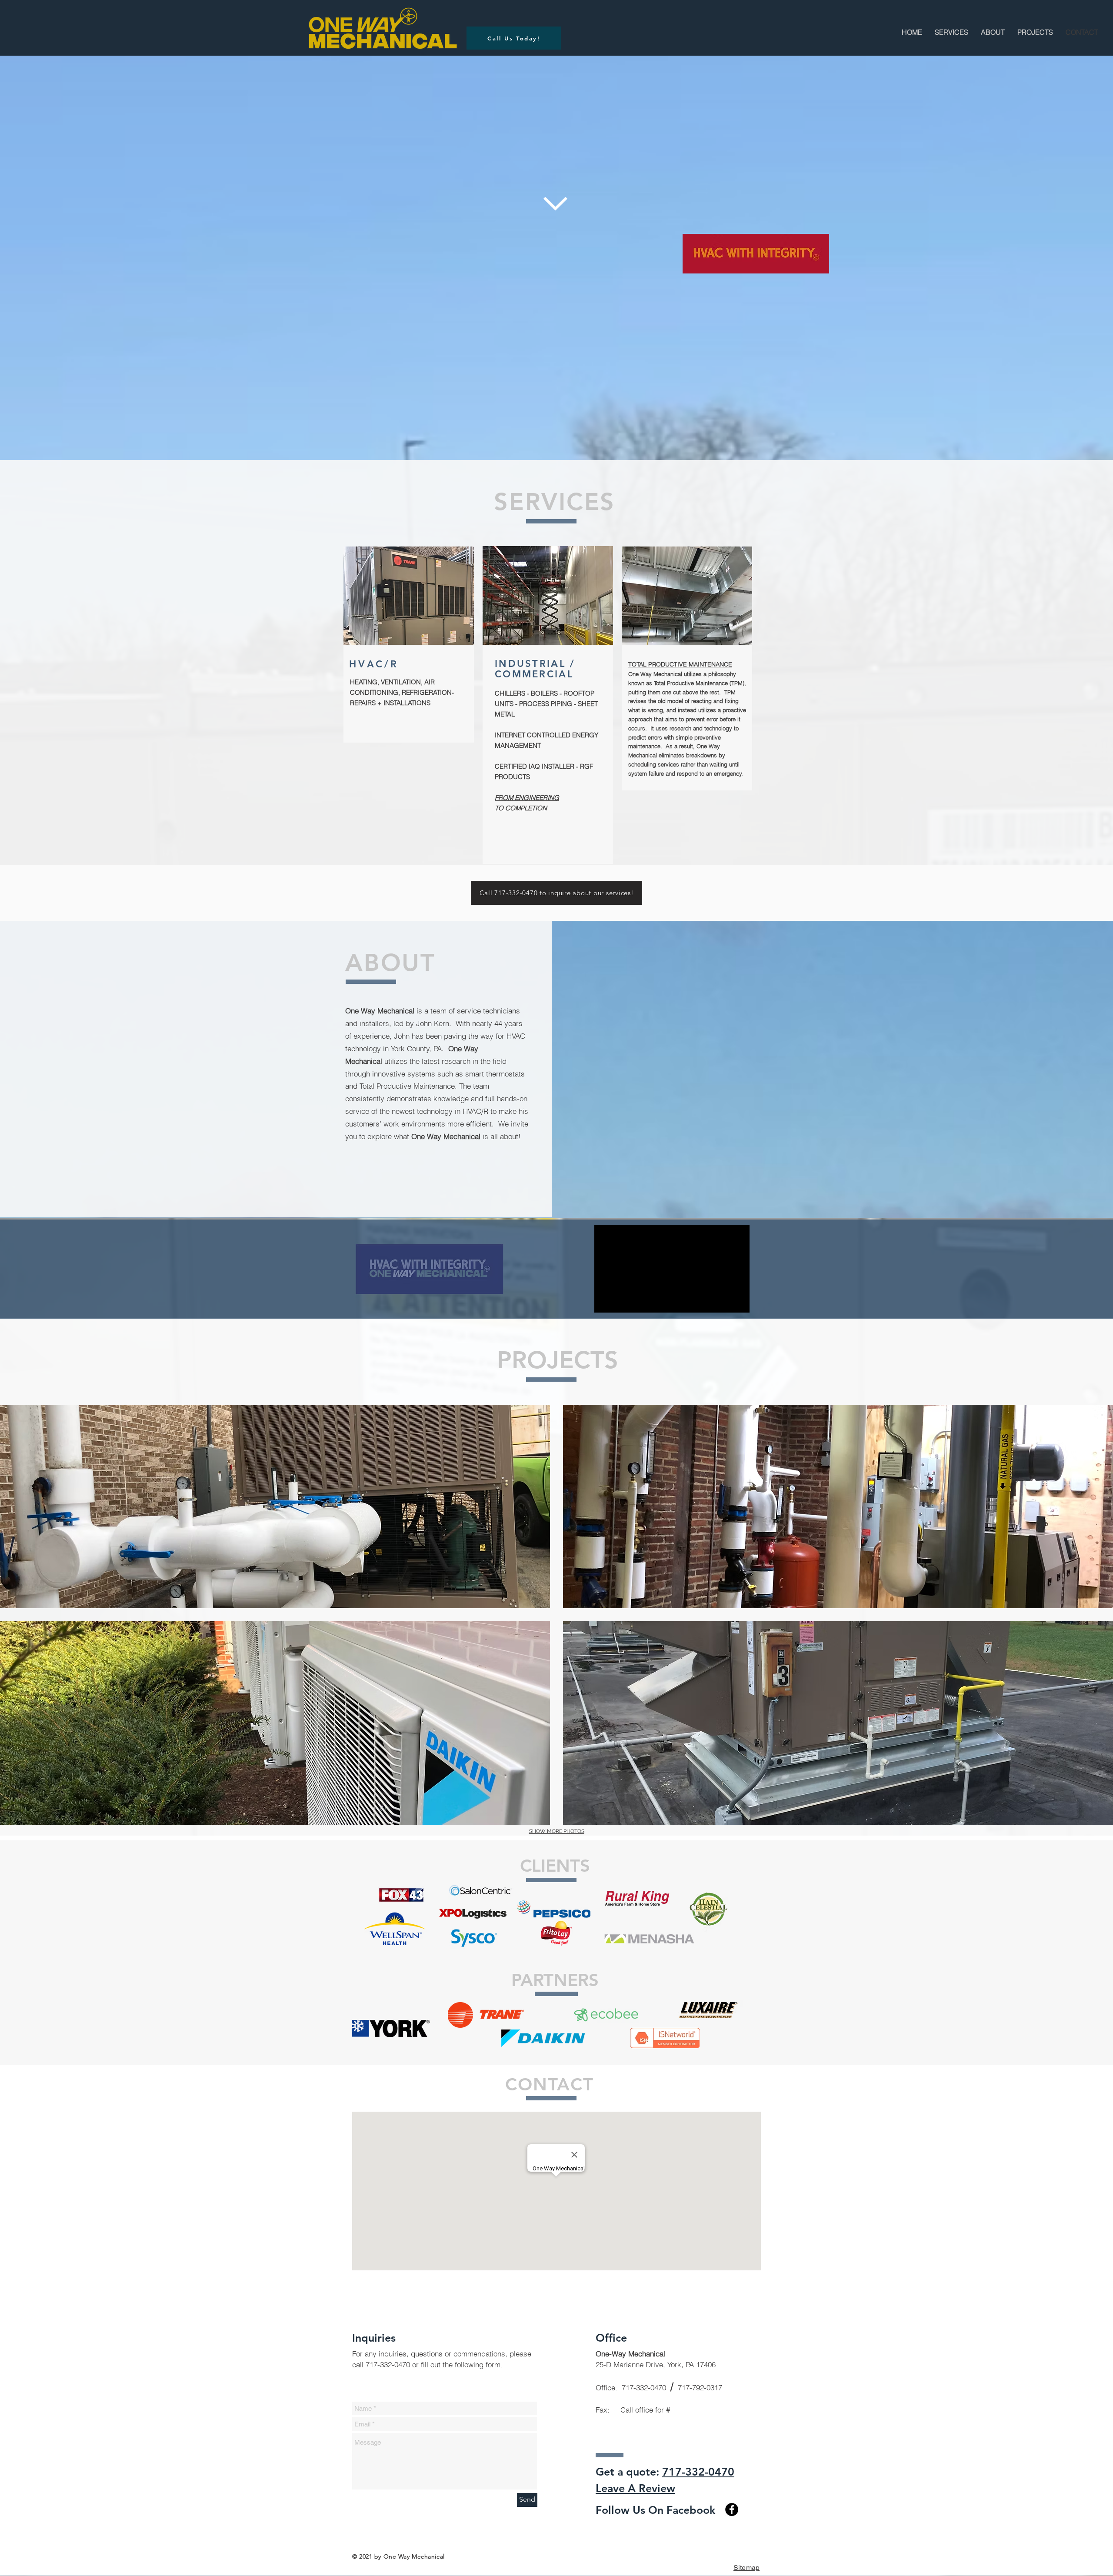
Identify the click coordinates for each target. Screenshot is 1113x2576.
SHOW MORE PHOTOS (557, 1831)
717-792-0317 (700, 2388)
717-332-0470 (388, 2364)
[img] (275, 1506)
